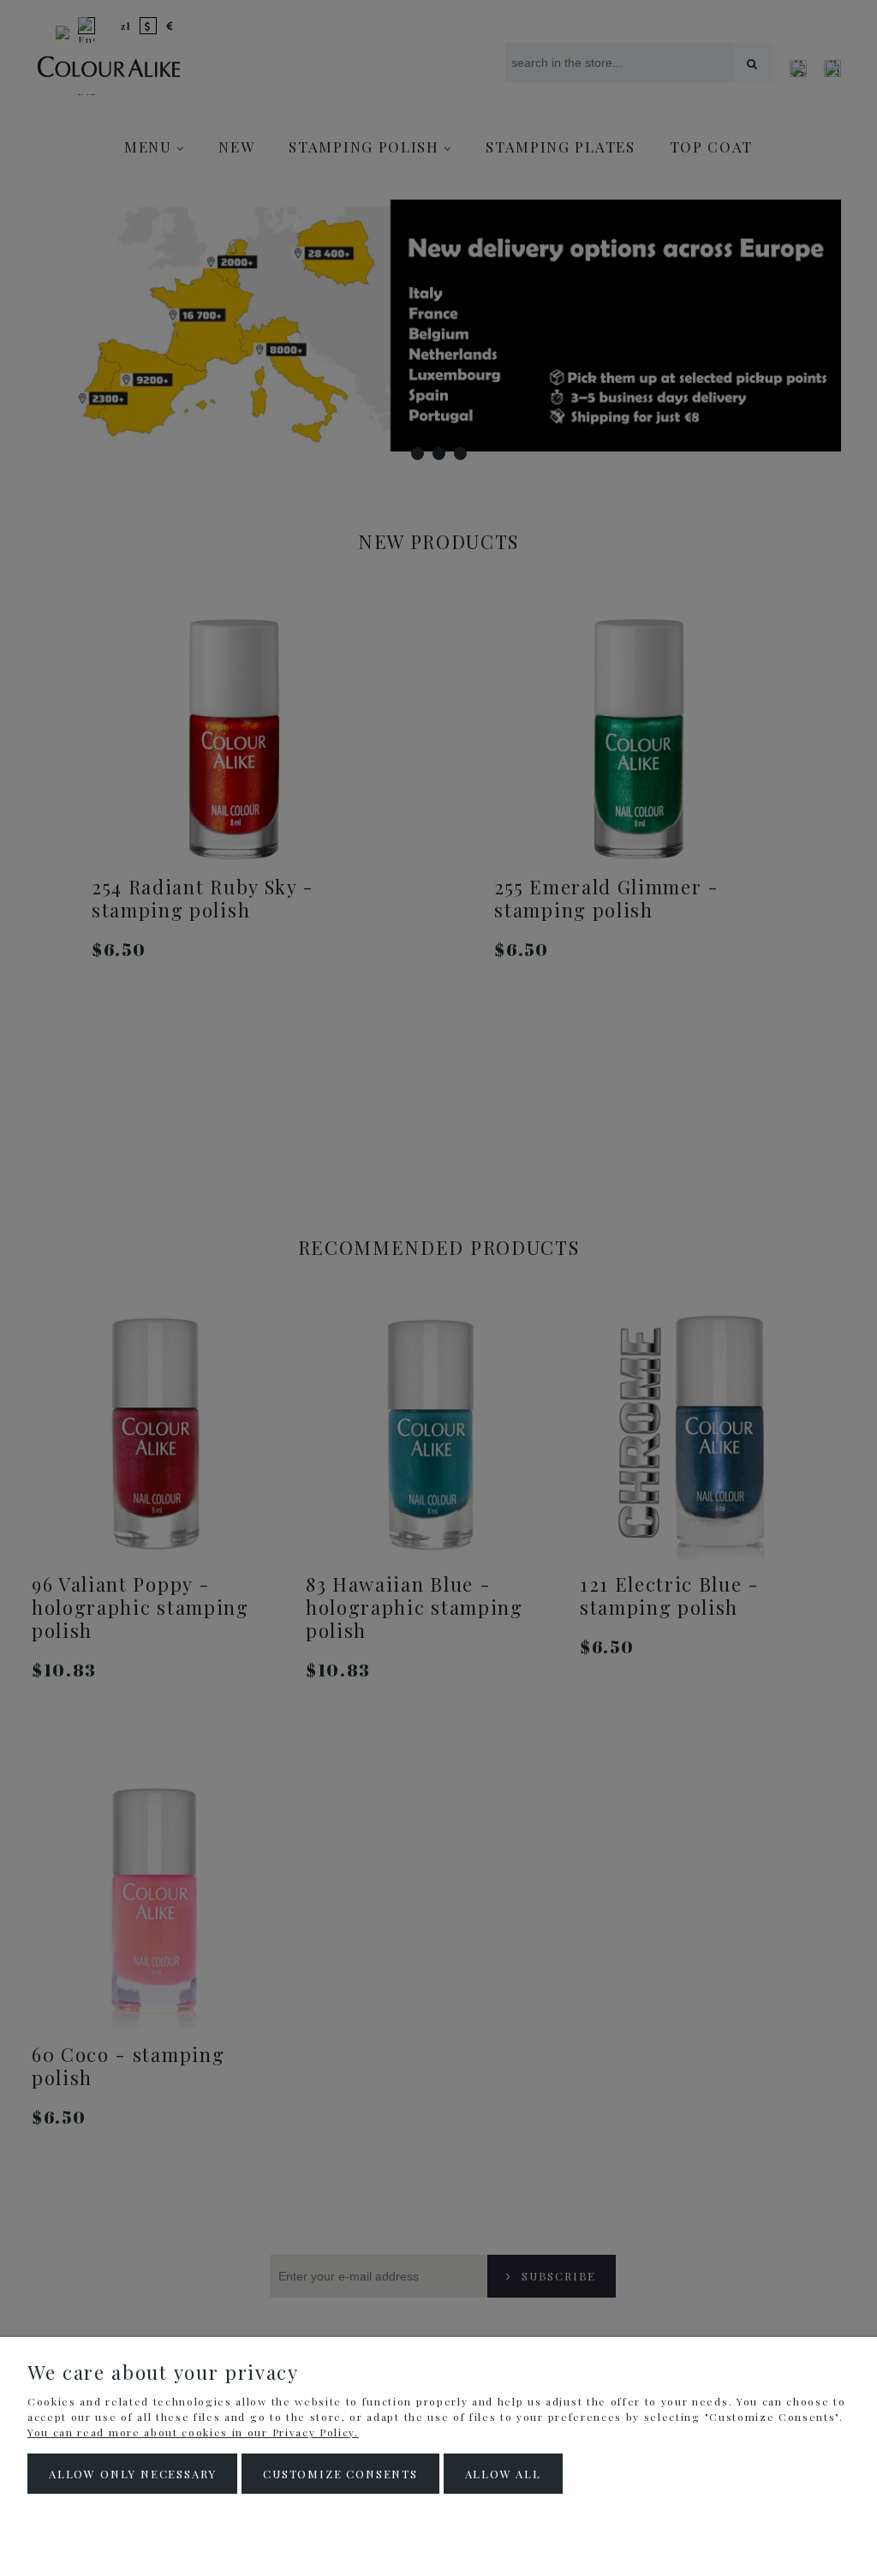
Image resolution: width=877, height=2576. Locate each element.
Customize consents (340, 2474)
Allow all (503, 2474)
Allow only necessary (132, 2474)
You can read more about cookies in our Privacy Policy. (193, 2432)
